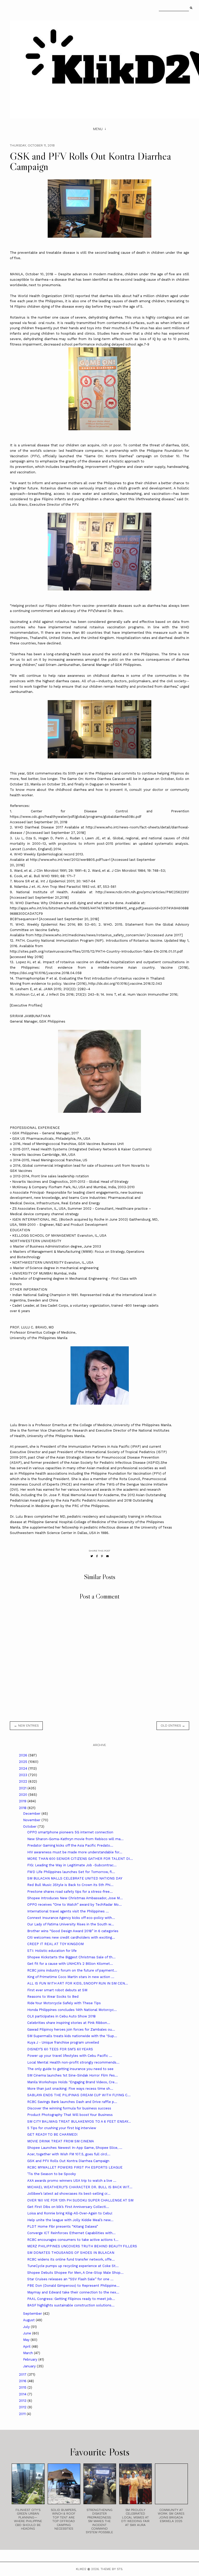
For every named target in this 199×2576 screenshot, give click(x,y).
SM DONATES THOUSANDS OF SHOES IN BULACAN (71, 2253)
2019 (23, 1801)
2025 (24, 1762)
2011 (23, 2414)
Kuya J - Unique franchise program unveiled (63, 2042)
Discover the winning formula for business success (69, 2108)
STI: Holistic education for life (52, 1951)
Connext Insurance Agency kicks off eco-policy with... (71, 1918)
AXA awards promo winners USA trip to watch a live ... (72, 2181)
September (33, 2314)
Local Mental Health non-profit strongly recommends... (73, 2062)
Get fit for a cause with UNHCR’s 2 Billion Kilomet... (70, 1964)
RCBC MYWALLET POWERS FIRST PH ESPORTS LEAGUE (75, 2167)
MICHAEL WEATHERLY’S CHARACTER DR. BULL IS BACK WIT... (80, 2187)
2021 (23, 1788)
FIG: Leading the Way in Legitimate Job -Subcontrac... (72, 1865)
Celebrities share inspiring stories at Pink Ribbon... (69, 2023)
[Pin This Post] (102, 1556)
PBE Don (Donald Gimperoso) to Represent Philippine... (73, 2286)
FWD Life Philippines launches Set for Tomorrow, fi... (71, 1872)
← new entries (26, 1726)
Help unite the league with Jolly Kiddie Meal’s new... (70, 2220)
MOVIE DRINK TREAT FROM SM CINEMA (61, 2141)
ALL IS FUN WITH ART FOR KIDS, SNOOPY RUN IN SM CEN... (78, 1983)
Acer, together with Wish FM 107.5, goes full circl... (69, 2154)
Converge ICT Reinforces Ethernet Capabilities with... (71, 2233)
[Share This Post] (97, 1556)
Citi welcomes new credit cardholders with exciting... (71, 1937)
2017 (23, 2374)
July (27, 2327)
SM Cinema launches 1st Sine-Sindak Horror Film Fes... (73, 2075)
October (30, 1827)
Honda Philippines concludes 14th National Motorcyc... (72, 2010)
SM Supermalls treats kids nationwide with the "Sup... (72, 2036)
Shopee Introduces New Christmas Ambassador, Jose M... (75, 1898)
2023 (24, 1775)
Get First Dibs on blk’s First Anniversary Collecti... (68, 2207)
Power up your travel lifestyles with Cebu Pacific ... (70, 2056)
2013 (23, 2401)
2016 (23, 2381)
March (29, 2353)
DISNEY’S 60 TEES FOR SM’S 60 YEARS (60, 2049)
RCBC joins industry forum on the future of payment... (72, 1970)
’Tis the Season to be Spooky (52, 2174)
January (30, 2366)
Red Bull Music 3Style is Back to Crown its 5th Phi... (70, 1885)
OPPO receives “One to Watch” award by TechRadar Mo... (74, 1905)
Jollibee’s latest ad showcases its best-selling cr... (69, 2194)
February (31, 2359)
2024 (24, 1768)
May (27, 2340)
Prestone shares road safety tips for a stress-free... (70, 1892)
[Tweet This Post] (92, 1556)
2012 (23, 2407)
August (29, 2320)
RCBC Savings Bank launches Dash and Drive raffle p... (72, 2102)
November (32, 1820)
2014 (23, 2394)
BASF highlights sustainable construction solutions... (71, 2305)
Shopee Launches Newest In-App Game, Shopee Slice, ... (75, 2148)
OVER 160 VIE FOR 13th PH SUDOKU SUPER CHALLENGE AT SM (80, 2200)
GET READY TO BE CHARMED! (52, 2134)
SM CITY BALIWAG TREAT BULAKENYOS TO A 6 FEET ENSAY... (79, 2121)
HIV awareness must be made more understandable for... (75, 1852)
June (28, 2333)
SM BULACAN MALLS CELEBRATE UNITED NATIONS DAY (75, 1878)
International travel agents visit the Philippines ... (68, 1911)
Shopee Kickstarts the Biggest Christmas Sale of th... (71, 1957)
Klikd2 (81, 2569)
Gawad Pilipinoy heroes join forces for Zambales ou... (71, 2029)
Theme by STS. (112, 2569)
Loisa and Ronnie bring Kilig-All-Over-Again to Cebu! (70, 2213)
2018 (23, 1808)
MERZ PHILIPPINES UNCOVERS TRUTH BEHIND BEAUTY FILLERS (82, 2246)
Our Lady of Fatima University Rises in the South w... (71, 1924)
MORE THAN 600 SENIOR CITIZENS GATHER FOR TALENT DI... (80, 1859)
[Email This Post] (108, 1556)
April (27, 2346)
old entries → (173, 1726)
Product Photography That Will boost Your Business (70, 2115)
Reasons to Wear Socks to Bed (53, 1997)
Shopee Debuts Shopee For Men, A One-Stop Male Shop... (75, 2273)
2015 (23, 2387)
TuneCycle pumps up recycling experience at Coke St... (73, 2266)
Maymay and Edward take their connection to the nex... (73, 2292)
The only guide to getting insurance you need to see (70, 2069)
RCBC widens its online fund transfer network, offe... (71, 2259)
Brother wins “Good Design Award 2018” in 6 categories (73, 1931)
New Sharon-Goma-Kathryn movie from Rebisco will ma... (75, 1839)
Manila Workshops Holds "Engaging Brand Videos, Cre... (72, 2082)
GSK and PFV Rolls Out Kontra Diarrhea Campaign (68, 2161)
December (32, 1814)
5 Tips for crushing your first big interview (62, 2128)
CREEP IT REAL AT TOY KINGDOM (55, 1944)
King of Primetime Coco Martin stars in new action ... (71, 1977)
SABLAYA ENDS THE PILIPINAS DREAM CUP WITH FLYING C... (79, 2095)
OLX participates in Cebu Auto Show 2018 (61, 2016)
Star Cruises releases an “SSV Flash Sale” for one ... (70, 2279)
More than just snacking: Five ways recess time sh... (70, 2089)
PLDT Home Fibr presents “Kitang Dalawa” (63, 2226)
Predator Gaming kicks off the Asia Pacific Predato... (70, 1845)
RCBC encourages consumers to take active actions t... (73, 2240)
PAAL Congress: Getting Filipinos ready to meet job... (71, 2299)
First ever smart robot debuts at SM (57, 1990)
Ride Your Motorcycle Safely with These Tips (64, 2003)
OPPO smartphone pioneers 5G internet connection (70, 1832)
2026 (24, 1755)
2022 (24, 1781)
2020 (24, 1795)
